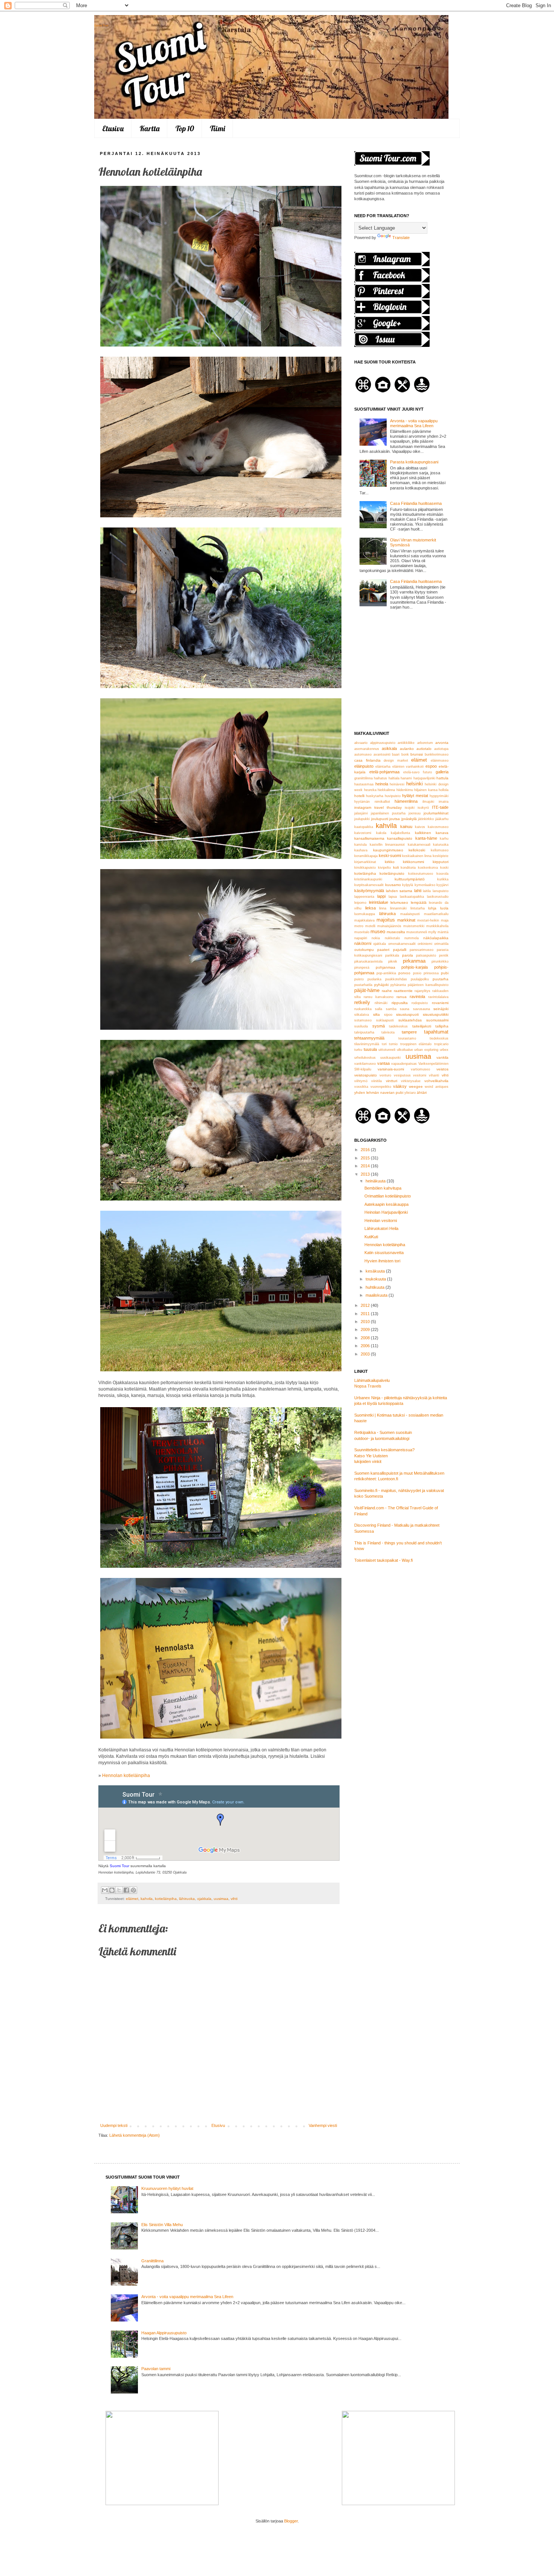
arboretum (425, 743)
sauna (405, 1009)
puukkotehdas (396, 979)
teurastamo (407, 1038)
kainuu (406, 826)
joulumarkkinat (436, 813)
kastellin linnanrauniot (387, 845)
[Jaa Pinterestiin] (133, 1890)
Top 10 (185, 128)
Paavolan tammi (156, 2369)
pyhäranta (398, 985)
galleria (442, 772)
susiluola (361, 1026)
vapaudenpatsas (404, 1064)
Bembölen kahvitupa (383, 1188)
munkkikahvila (437, 926)
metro (359, 926)
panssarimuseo (422, 950)
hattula (442, 778)
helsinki (415, 784)
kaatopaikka (364, 827)
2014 (366, 1166)
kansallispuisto (400, 838)
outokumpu (364, 950)
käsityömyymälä (369, 891)
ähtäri (422, 1092)
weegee (416, 1086)
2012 (366, 1305)
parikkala (392, 955)
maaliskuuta (377, 1295)
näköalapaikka (436, 938)
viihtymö (361, 1081)
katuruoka (441, 845)
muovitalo (362, 932)
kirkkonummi (413, 862)
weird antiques (437, 1087)
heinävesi (397, 784)
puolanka (374, 979)
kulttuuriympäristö (410, 879)
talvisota (388, 1032)
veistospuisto (366, 1075)
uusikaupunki (390, 1058)
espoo (431, 766)
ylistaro (410, 1093)
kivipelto (384, 868)
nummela (412, 938)
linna (383, 908)
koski (444, 868)
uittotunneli (387, 1050)
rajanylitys (422, 991)
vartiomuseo (420, 1069)
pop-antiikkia (386, 973)
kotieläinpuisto (392, 873)
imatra (444, 802)
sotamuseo (363, 1020)
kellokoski (417, 850)
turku (358, 1050)
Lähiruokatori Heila (381, 1228)
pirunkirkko (440, 961)
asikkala (389, 748)
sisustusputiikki (436, 1014)
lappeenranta (364, 897)
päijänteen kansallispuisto (428, 985)
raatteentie (403, 991)
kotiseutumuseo (421, 874)
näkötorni (363, 943)
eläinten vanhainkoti (408, 767)
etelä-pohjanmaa (384, 772)
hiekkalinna (386, 790)
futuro (427, 772)
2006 (366, 1346)
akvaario (361, 743)
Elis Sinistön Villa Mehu (162, 2225)
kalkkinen (423, 833)
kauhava (361, 850)
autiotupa (441, 749)
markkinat (406, 920)
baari (396, 754)
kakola (381, 833)
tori (384, 1044)
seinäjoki (441, 1009)
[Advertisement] (401, 671)
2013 (366, 1174)
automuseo (363, 754)
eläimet (132, 1899)
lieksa (370, 908)
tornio (393, 1044)
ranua (402, 997)
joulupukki (362, 819)
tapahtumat (436, 1032)
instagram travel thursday (378, 807)
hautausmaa (364, 784)
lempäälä (419, 902)
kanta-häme (426, 838)
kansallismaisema (369, 838)
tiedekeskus (439, 1038)
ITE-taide (440, 807)
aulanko (407, 749)
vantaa (383, 1063)
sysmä (379, 1026)
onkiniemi (425, 944)
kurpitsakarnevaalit (369, 885)
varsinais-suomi (391, 1069)
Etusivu (113, 128)
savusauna (422, 1009)
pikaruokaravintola (368, 961)
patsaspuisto (426, 955)
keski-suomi (390, 856)
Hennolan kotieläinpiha (126, 1776)
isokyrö (423, 808)
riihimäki (381, 1003)
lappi (381, 896)
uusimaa (221, 1899)
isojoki (410, 808)
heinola (382, 784)
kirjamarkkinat (365, 862)
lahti (418, 891)
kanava (442, 833)
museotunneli (417, 932)
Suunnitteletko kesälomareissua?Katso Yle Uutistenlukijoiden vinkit (384, 1456)
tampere (409, 1032)
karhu (444, 839)
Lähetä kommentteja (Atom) (135, 2135)
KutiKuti (371, 1237)
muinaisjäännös (389, 926)
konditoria (408, 868)
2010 (366, 1322)
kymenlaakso (425, 885)
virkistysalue (411, 1081)
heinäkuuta (376, 1181)
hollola (444, 790)
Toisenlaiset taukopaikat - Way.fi (383, 1560)
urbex (444, 1050)
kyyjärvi (442, 885)
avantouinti (382, 754)
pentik (444, 955)
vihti (234, 1899)
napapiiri (361, 938)
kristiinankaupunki (368, 879)
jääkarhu (442, 819)
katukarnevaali (419, 845)
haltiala (394, 778)
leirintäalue (379, 902)
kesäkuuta (376, 1271)
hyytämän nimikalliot (372, 802)
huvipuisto (393, 796)
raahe (387, 991)
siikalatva (362, 1015)
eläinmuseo (440, 761)
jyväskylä (409, 819)
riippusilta (400, 1003)
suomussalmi (437, 1020)
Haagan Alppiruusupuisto (164, 2333)
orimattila (441, 944)
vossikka (361, 1087)
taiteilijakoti (422, 1026)
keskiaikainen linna (417, 856)
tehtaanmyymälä (369, 1038)
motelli (370, 926)
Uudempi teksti (114, 2125)
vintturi (392, 1081)
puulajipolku (420, 979)
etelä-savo (411, 772)
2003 (366, 1354)
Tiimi (217, 128)
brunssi (417, 754)
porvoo (404, 973)
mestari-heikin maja (433, 920)
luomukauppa (365, 914)
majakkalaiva (364, 920)
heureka (370, 790)
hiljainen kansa (426, 790)
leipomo (360, 903)
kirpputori (441, 862)
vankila (442, 1057)
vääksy (400, 1086)
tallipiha (442, 1026)
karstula (360, 845)
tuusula (370, 1049)
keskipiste (441, 856)
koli (396, 867)
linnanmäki (398, 908)
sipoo (388, 1015)
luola (444, 908)
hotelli (359, 796)
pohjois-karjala (415, 967)
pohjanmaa (386, 967)
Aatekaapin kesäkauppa (386, 1204)
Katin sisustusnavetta (384, 1253)
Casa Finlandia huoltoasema (416, 503)
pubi (445, 973)
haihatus (380, 778)
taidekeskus (398, 1026)
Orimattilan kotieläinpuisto (388, 1196)
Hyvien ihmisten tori (382, 1261)
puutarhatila (363, 985)
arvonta (442, 743)
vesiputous (402, 1075)
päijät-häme (367, 990)
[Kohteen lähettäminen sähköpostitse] (105, 1890)
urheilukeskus (365, 1058)
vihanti (434, 1075)
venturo (385, 1075)
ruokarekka (363, 1009)
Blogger (291, 2521)
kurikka (443, 879)
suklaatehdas (410, 1020)
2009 (366, 1329)
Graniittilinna (152, 2261)
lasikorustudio (438, 897)
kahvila (147, 1899)
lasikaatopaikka (412, 897)
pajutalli (400, 950)
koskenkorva (428, 868)
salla (379, 1009)
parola (408, 955)
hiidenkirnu (405, 790)
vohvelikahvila (436, 1081)
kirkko (390, 862)
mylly (432, 932)
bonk (405, 754)
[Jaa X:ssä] (119, 1890)
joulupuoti (380, 819)
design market (396, 761)
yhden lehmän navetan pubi (379, 1092)
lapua (393, 897)
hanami (406, 778)
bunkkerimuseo (437, 754)
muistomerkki (414, 926)
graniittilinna (363, 778)
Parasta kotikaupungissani (414, 462)
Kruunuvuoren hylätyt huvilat (167, 2188)
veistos (442, 1069)
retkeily (362, 1002)
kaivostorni (363, 833)
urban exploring (426, 1050)
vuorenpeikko (381, 1087)
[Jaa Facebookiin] (126, 1890)
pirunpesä (362, 968)
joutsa (395, 819)
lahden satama (399, 891)
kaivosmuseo (438, 827)
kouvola (442, 874)
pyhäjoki (381, 985)
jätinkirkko (426, 819)
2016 (366, 1150)
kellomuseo (440, 850)
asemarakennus (367, 749)
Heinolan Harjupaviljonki (386, 1212)
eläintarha (383, 767)
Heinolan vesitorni (381, 1221)
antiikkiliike (406, 743)
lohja (432, 908)
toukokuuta (376, 1279)
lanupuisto (441, 891)
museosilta (396, 932)
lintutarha (418, 908)
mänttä (443, 932)
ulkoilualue (405, 1050)
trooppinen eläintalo (416, 1044)
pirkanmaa (414, 961)
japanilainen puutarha (388, 813)
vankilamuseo (365, 1064)
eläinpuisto (364, 766)
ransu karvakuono (379, 997)
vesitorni (420, 1075)
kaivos (420, 827)
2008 (366, 1338)
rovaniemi (440, 1003)
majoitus (386, 920)
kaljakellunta (400, 833)
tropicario (441, 1044)
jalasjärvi (361, 813)
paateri (383, 950)
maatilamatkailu (436, 914)
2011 (366, 1314)
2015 (366, 1158)
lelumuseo (399, 902)
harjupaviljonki (424, 778)
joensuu (415, 813)
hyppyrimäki (439, 796)
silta (376, 1014)
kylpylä (408, 885)
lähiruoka (187, 1899)
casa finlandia (367, 760)
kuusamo (393, 885)
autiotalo (424, 749)
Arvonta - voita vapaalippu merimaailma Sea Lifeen (414, 423)
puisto (359, 979)
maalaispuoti (410, 914)
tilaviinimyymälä (367, 1044)
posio (417, 973)
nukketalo (392, 938)
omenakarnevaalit (402, 944)
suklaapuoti (385, 1020)
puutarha (441, 979)
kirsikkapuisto (365, 868)
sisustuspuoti (407, 1014)
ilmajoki (428, 802)
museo (378, 931)
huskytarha (375, 796)
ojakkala (204, 1899)
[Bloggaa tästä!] (112, 1890)
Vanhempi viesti (323, 2125)
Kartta (149, 128)
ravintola (417, 997)
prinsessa (431, 973)
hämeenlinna (406, 801)
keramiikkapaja (366, 856)
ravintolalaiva (438, 997)
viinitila (376, 1081)
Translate (401, 238)
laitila (427, 891)
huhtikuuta (376, 1287)
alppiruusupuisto (383, 743)
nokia (376, 938)
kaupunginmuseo (388, 850)
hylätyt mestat (415, 796)
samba (391, 1009)
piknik (393, 961)
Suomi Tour (101, 25)
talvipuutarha (364, 1032)
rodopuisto (420, 1003)
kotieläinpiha (166, 1899)
